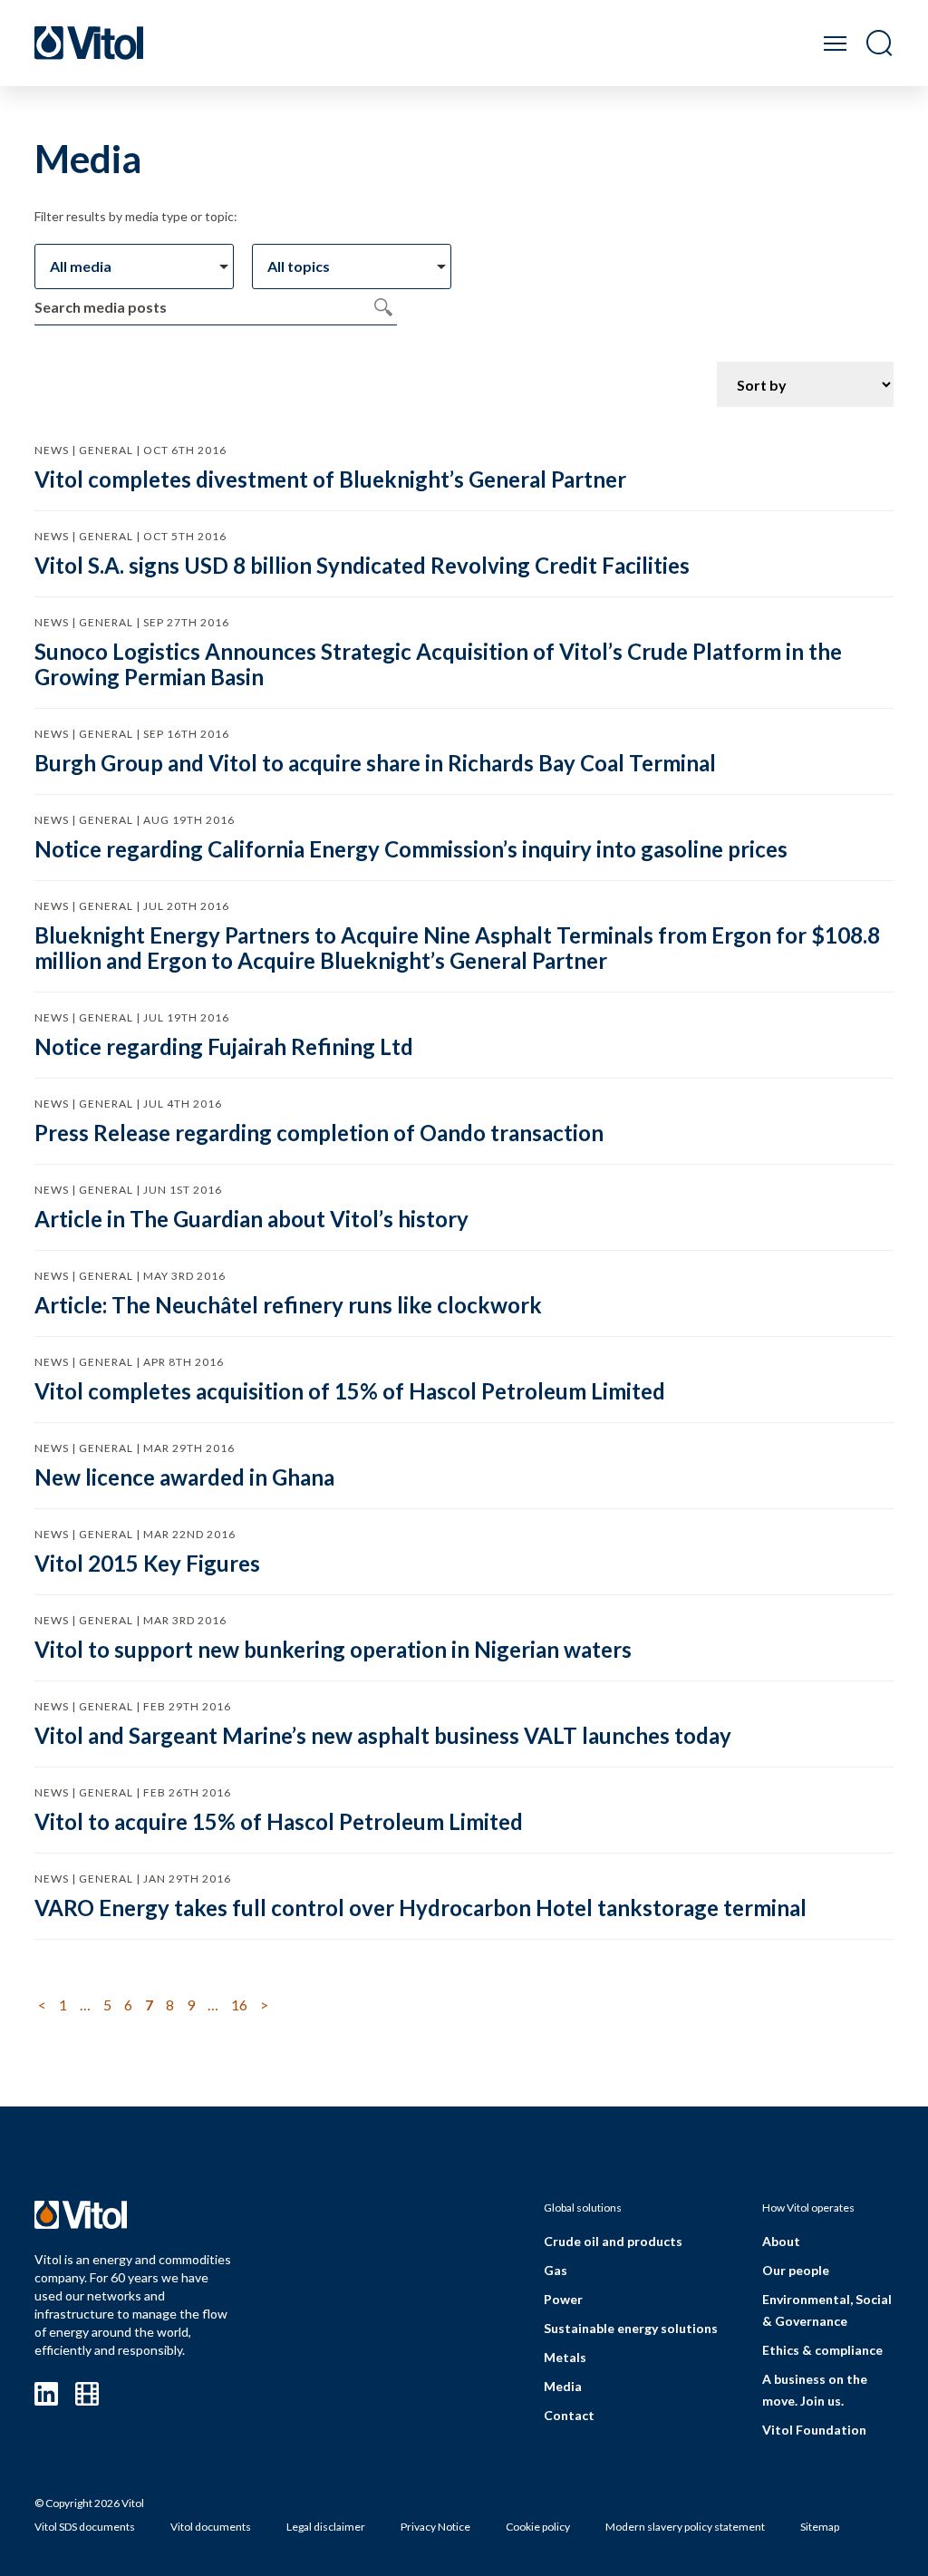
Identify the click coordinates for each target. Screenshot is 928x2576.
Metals (565, 2357)
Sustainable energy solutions (631, 2328)
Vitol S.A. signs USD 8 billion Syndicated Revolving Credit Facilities (362, 565)
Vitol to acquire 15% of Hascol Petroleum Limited (279, 1821)
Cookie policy (538, 2527)
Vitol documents (211, 2527)
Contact (569, 2415)
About (781, 2241)
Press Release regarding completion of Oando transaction (319, 1133)
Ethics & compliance (822, 2350)
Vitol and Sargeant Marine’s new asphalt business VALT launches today (383, 1735)
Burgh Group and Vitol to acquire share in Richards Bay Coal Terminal (375, 763)
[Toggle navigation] (835, 43)
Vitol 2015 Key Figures (147, 1563)
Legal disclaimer (326, 2527)
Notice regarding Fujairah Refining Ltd (224, 1046)
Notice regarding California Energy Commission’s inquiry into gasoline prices (411, 849)
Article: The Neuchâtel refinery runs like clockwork (288, 1305)
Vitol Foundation (814, 2430)
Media (563, 2386)
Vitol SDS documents (85, 2527)
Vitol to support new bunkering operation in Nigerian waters (333, 1649)
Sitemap (820, 2527)
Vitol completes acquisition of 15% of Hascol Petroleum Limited (350, 1391)
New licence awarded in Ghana (184, 1477)
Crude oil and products (613, 2241)
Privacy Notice (435, 2527)
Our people (796, 2270)
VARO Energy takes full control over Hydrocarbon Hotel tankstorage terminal (420, 1908)
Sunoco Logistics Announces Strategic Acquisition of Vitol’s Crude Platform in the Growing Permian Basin (438, 664)
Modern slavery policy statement (685, 2527)
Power (563, 2299)
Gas (556, 2270)
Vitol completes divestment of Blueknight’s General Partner (330, 479)
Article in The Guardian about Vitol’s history (251, 1219)
